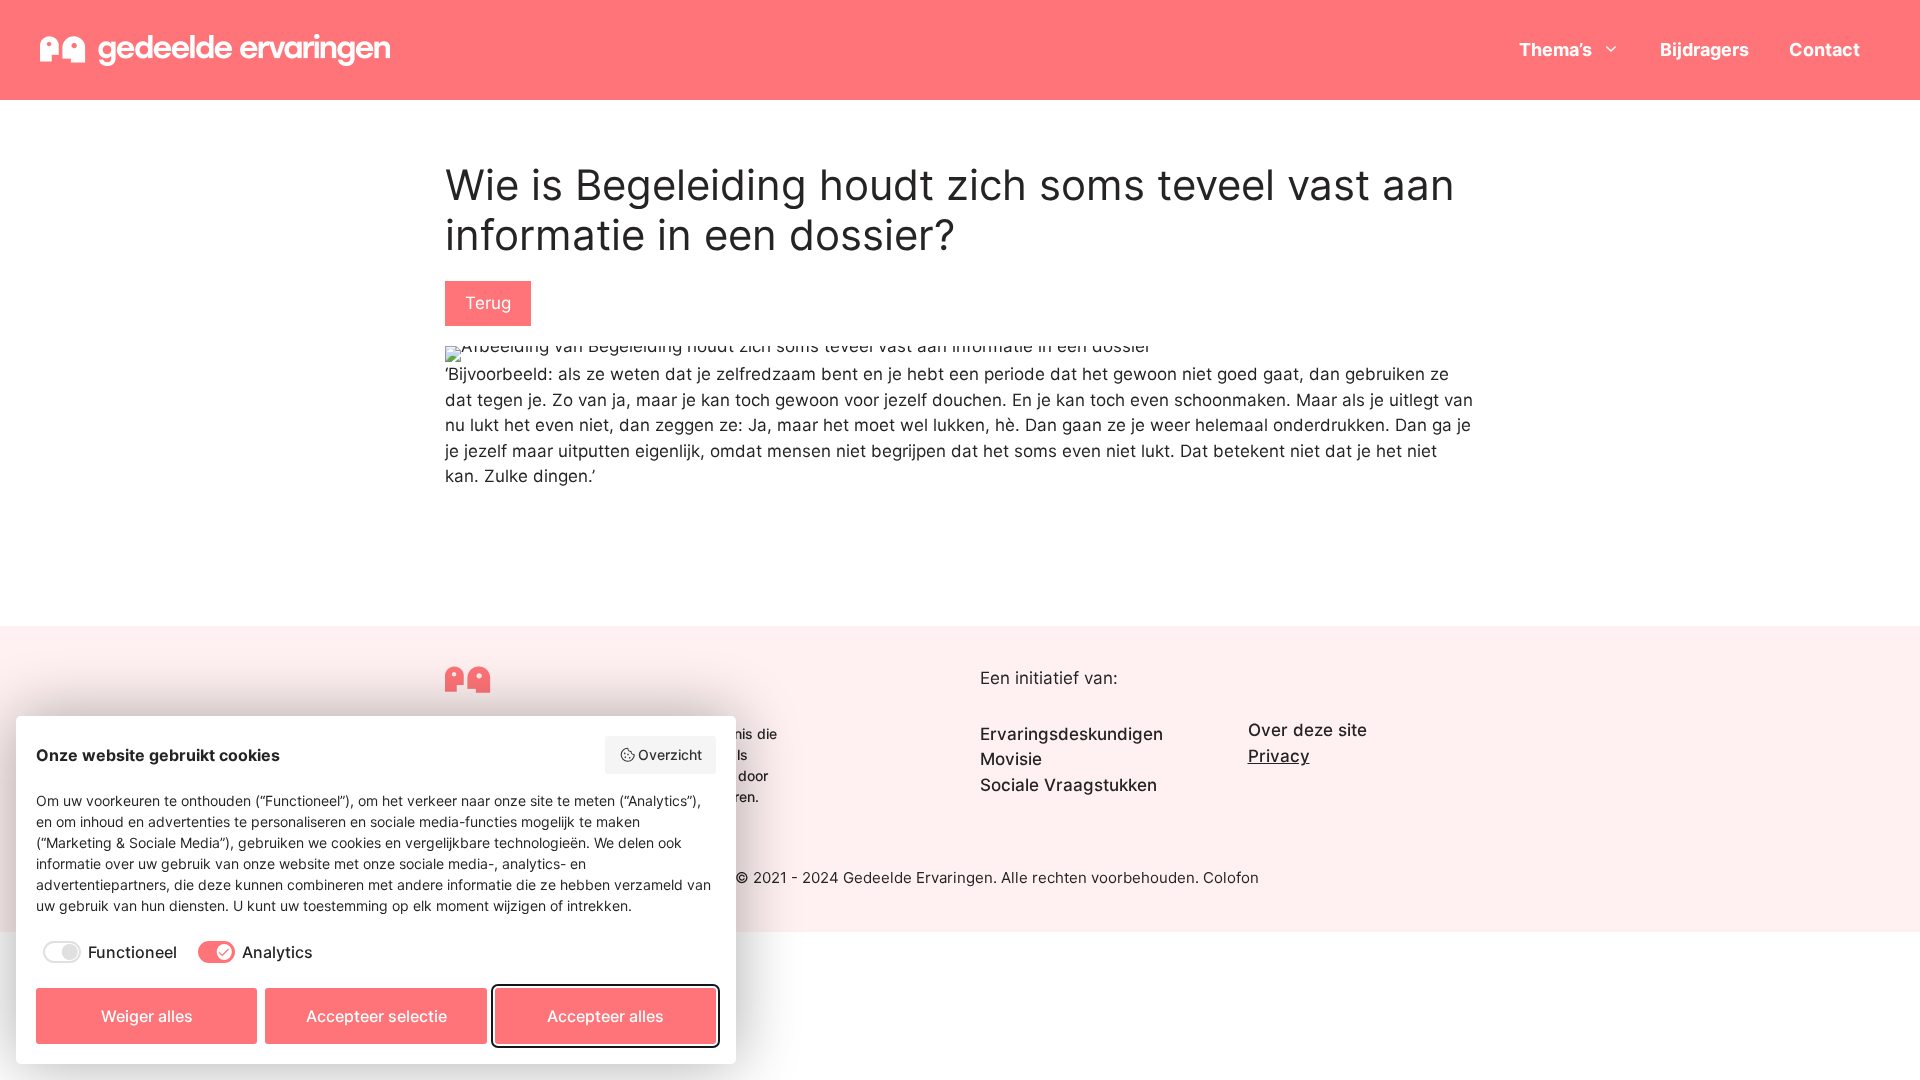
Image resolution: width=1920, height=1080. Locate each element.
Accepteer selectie (376, 1016)
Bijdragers (1704, 49)
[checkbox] (106, 952)
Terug (488, 303)
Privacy (1279, 756)
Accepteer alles (605, 1016)
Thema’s (1555, 49)
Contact (1824, 49)
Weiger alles (147, 1016)
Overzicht (670, 754)
